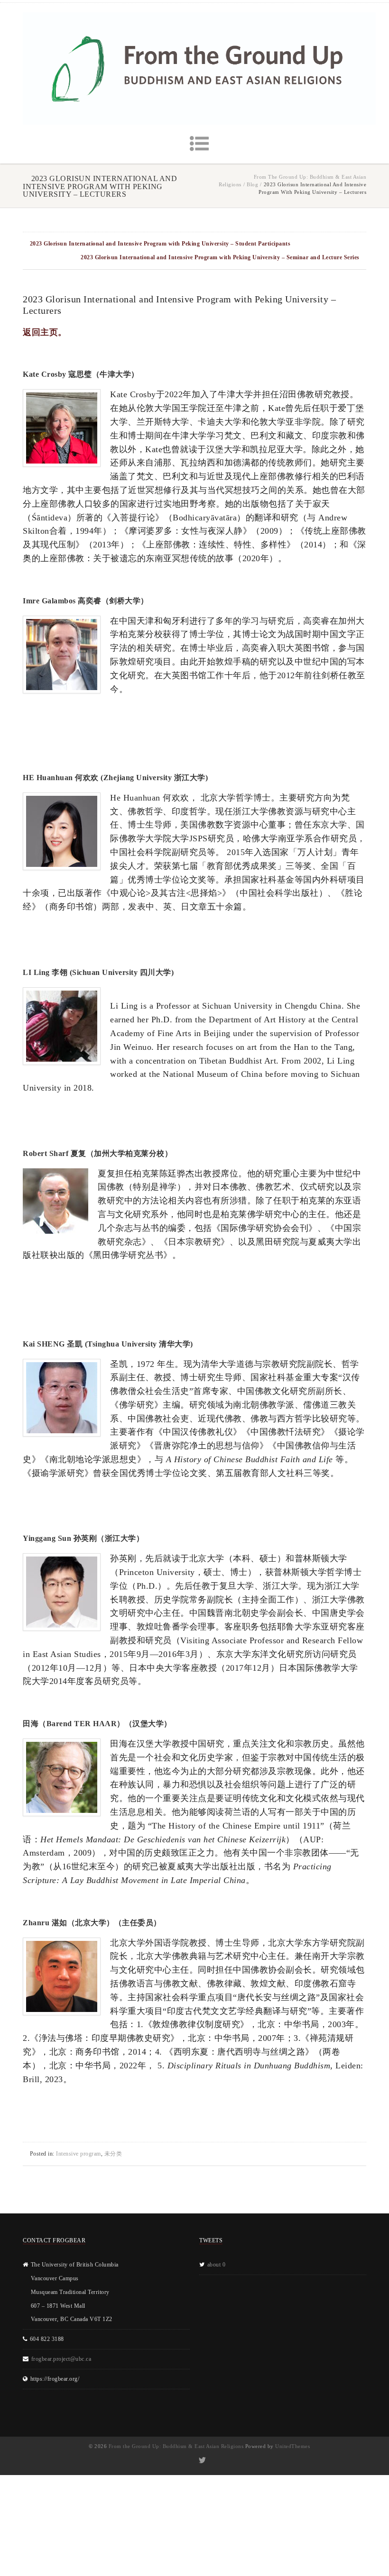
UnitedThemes (292, 2446)
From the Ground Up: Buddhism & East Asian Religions (176, 2446)
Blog (252, 184)
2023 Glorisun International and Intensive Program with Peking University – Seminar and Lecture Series (220, 257)
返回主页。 (45, 332)
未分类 (113, 2154)
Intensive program (79, 2154)
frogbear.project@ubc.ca (61, 2359)
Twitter (202, 2460)
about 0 (217, 2265)
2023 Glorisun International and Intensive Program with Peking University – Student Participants (160, 244)
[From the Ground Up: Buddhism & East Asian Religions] (199, 68)
